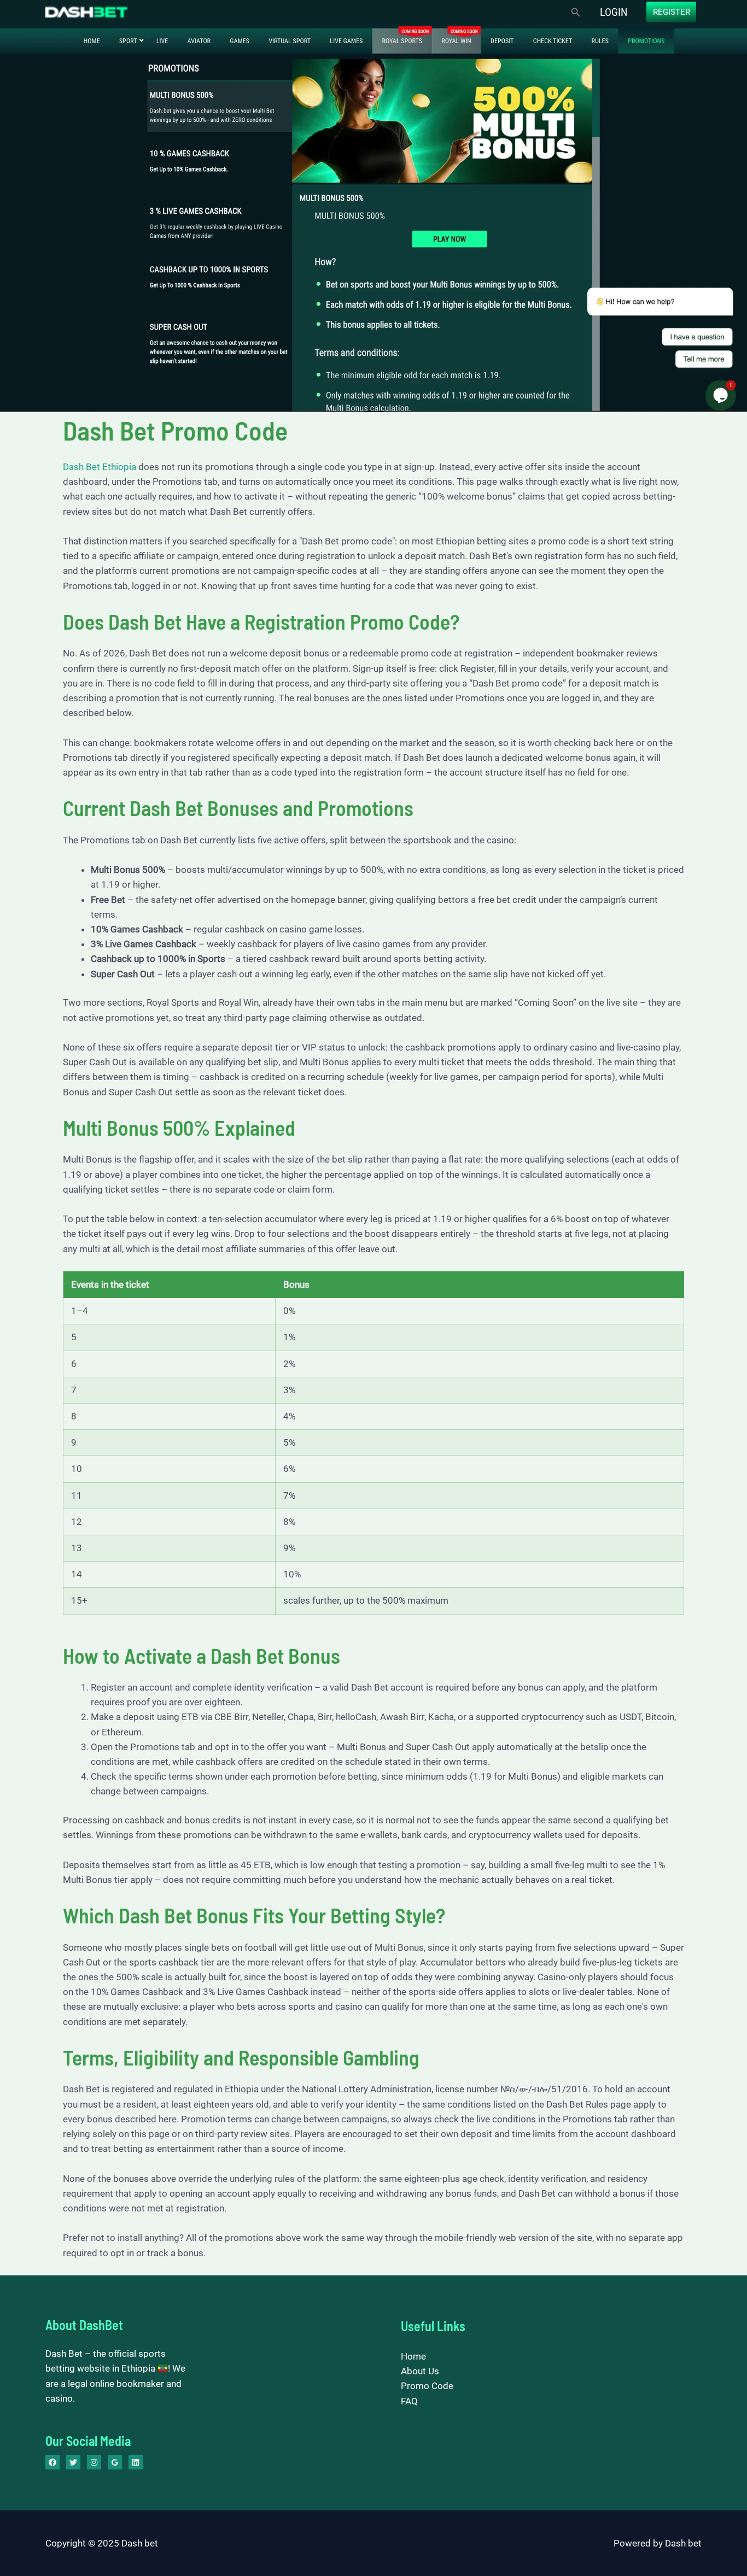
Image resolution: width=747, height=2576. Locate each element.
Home (413, 2356)
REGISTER (672, 12)
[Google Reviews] (115, 2462)
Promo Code (427, 2386)
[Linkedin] (136, 2462)
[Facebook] (52, 2462)
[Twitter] (73, 2462)
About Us (420, 2371)
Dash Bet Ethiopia (100, 467)
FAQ (409, 2401)
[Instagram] (94, 2462)
